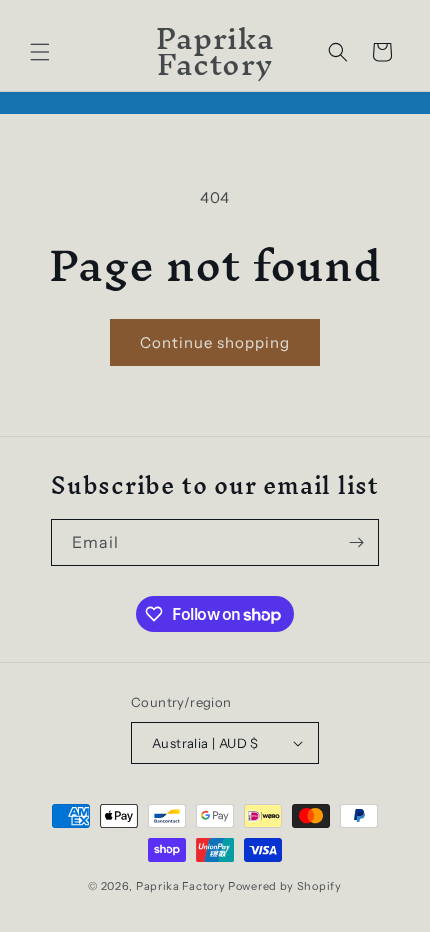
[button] (40, 52)
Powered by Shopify (285, 886)
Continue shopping (215, 342)
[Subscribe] (356, 542)
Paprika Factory (181, 886)
